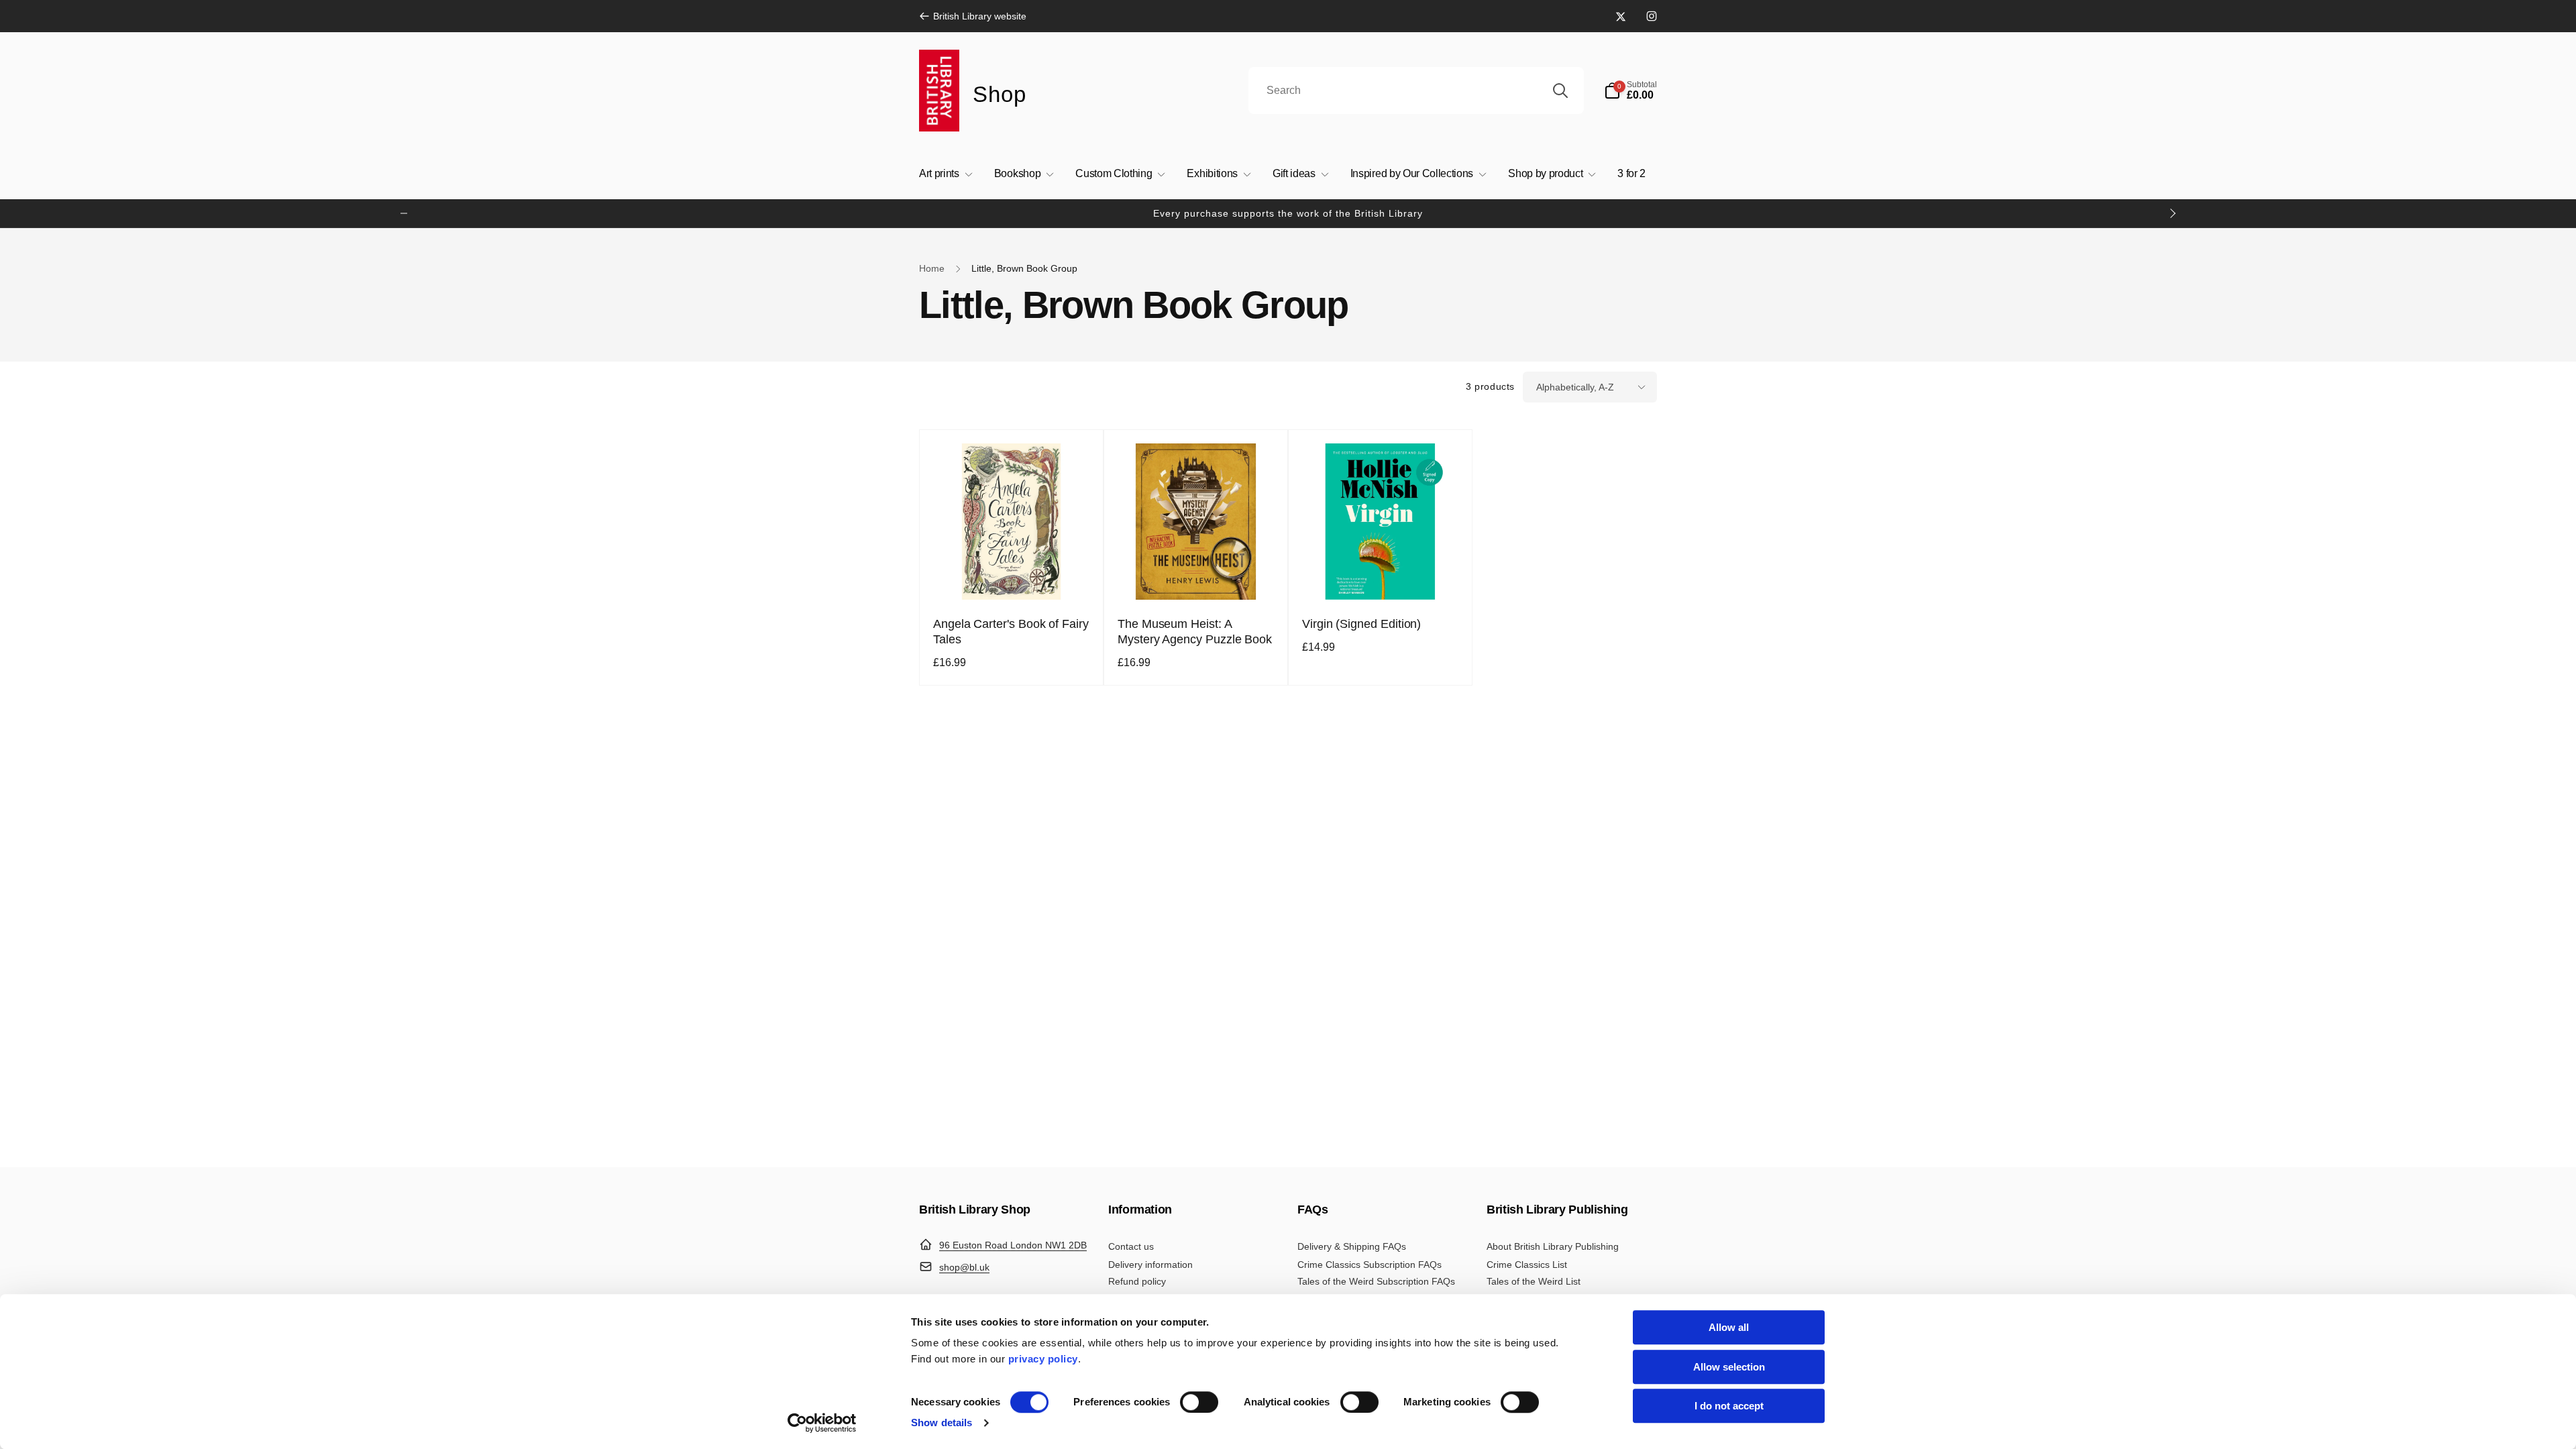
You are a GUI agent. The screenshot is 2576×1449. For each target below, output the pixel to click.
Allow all (1729, 1327)
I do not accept (1729, 1406)
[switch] (1199, 1402)
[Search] (1560, 91)
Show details (942, 1423)
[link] (973, 16)
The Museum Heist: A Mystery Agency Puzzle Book (1195, 632)
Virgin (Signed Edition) (1361, 624)
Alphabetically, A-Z (1575, 387)
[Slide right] (2172, 213)
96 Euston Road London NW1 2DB (1013, 1245)
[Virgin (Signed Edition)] (1381, 575)
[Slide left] (404, 213)
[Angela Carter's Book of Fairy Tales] (1012, 575)
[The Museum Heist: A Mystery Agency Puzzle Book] (1197, 575)
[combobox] (1416, 91)
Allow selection (1729, 1367)
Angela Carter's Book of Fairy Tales (1011, 632)
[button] (1630, 91)
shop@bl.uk (964, 1267)
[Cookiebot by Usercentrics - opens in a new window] (822, 1423)
